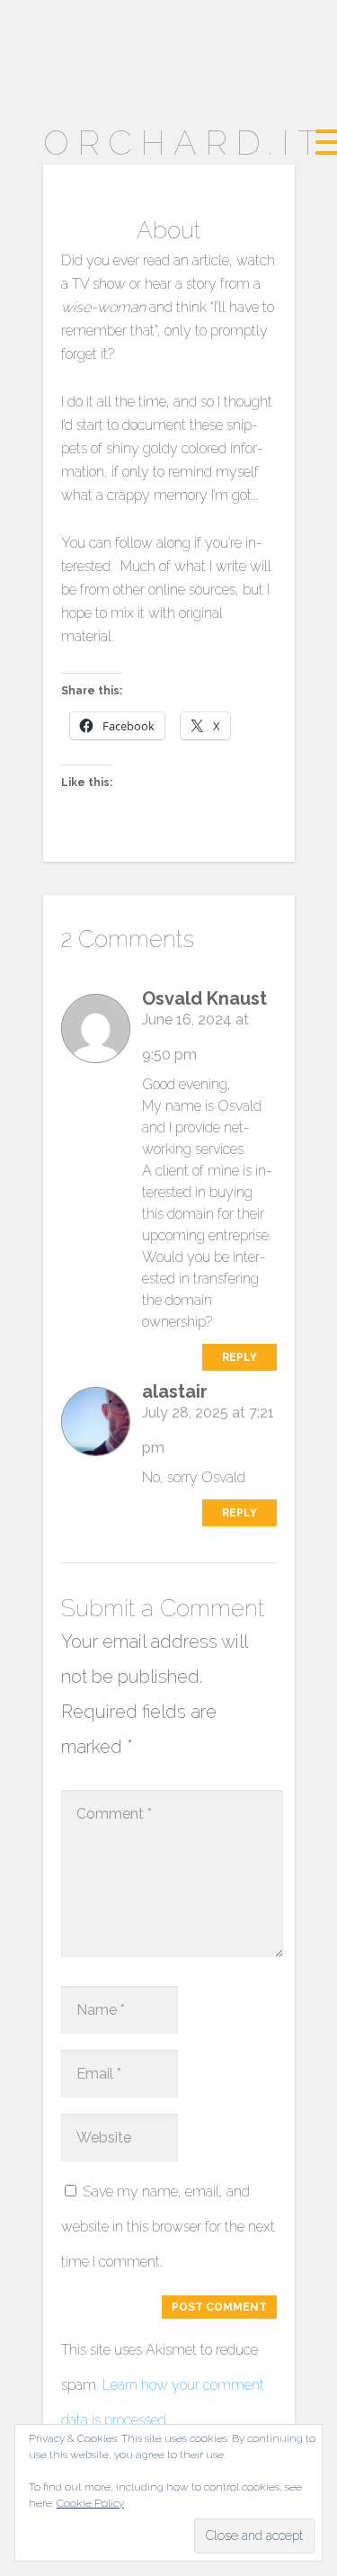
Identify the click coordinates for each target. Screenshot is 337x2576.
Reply (239, 1357)
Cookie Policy (90, 2503)
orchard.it (185, 143)
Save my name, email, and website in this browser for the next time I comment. (168, 2227)
